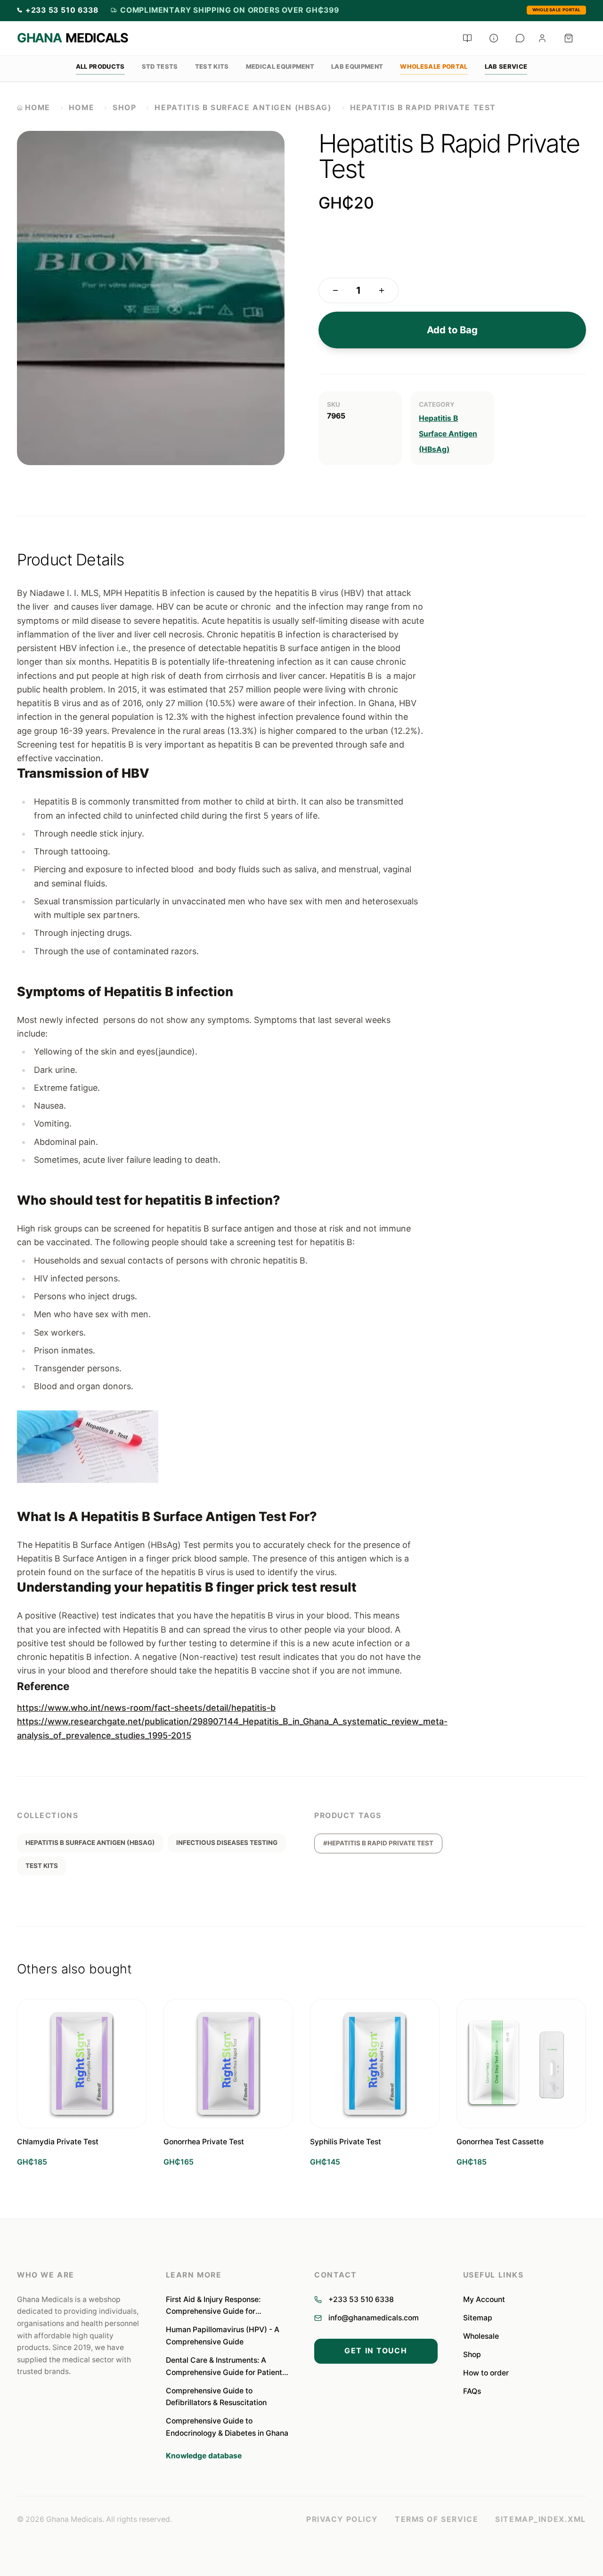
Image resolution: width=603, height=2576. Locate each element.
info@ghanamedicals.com (374, 2318)
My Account (484, 2299)
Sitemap (478, 2318)
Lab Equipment (357, 66)
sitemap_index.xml (541, 2519)
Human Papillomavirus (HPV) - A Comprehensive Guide (223, 2336)
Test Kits (212, 66)
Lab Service (506, 66)
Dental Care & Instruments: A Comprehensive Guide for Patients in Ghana (226, 2367)
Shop (124, 108)
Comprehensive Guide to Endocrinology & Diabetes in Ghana (227, 2427)
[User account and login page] (542, 38)
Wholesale (481, 2336)
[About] (494, 38)
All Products (100, 66)
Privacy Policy (342, 2519)
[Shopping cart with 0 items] (569, 38)
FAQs (472, 2391)
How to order (486, 2373)
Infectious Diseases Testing (227, 1843)
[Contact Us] (520, 38)
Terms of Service (436, 2519)
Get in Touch (376, 2351)
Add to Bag (452, 330)
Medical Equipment (280, 66)
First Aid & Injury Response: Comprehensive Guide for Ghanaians (213, 2306)
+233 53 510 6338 (361, 2299)
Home (81, 108)
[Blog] (467, 38)
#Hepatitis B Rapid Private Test (378, 1843)
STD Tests (160, 66)
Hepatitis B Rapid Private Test (423, 108)
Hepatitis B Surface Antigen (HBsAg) (243, 108)
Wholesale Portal (557, 10)
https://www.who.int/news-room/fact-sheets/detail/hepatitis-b (146, 1708)
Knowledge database (204, 2456)
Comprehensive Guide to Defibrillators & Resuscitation (216, 2397)
